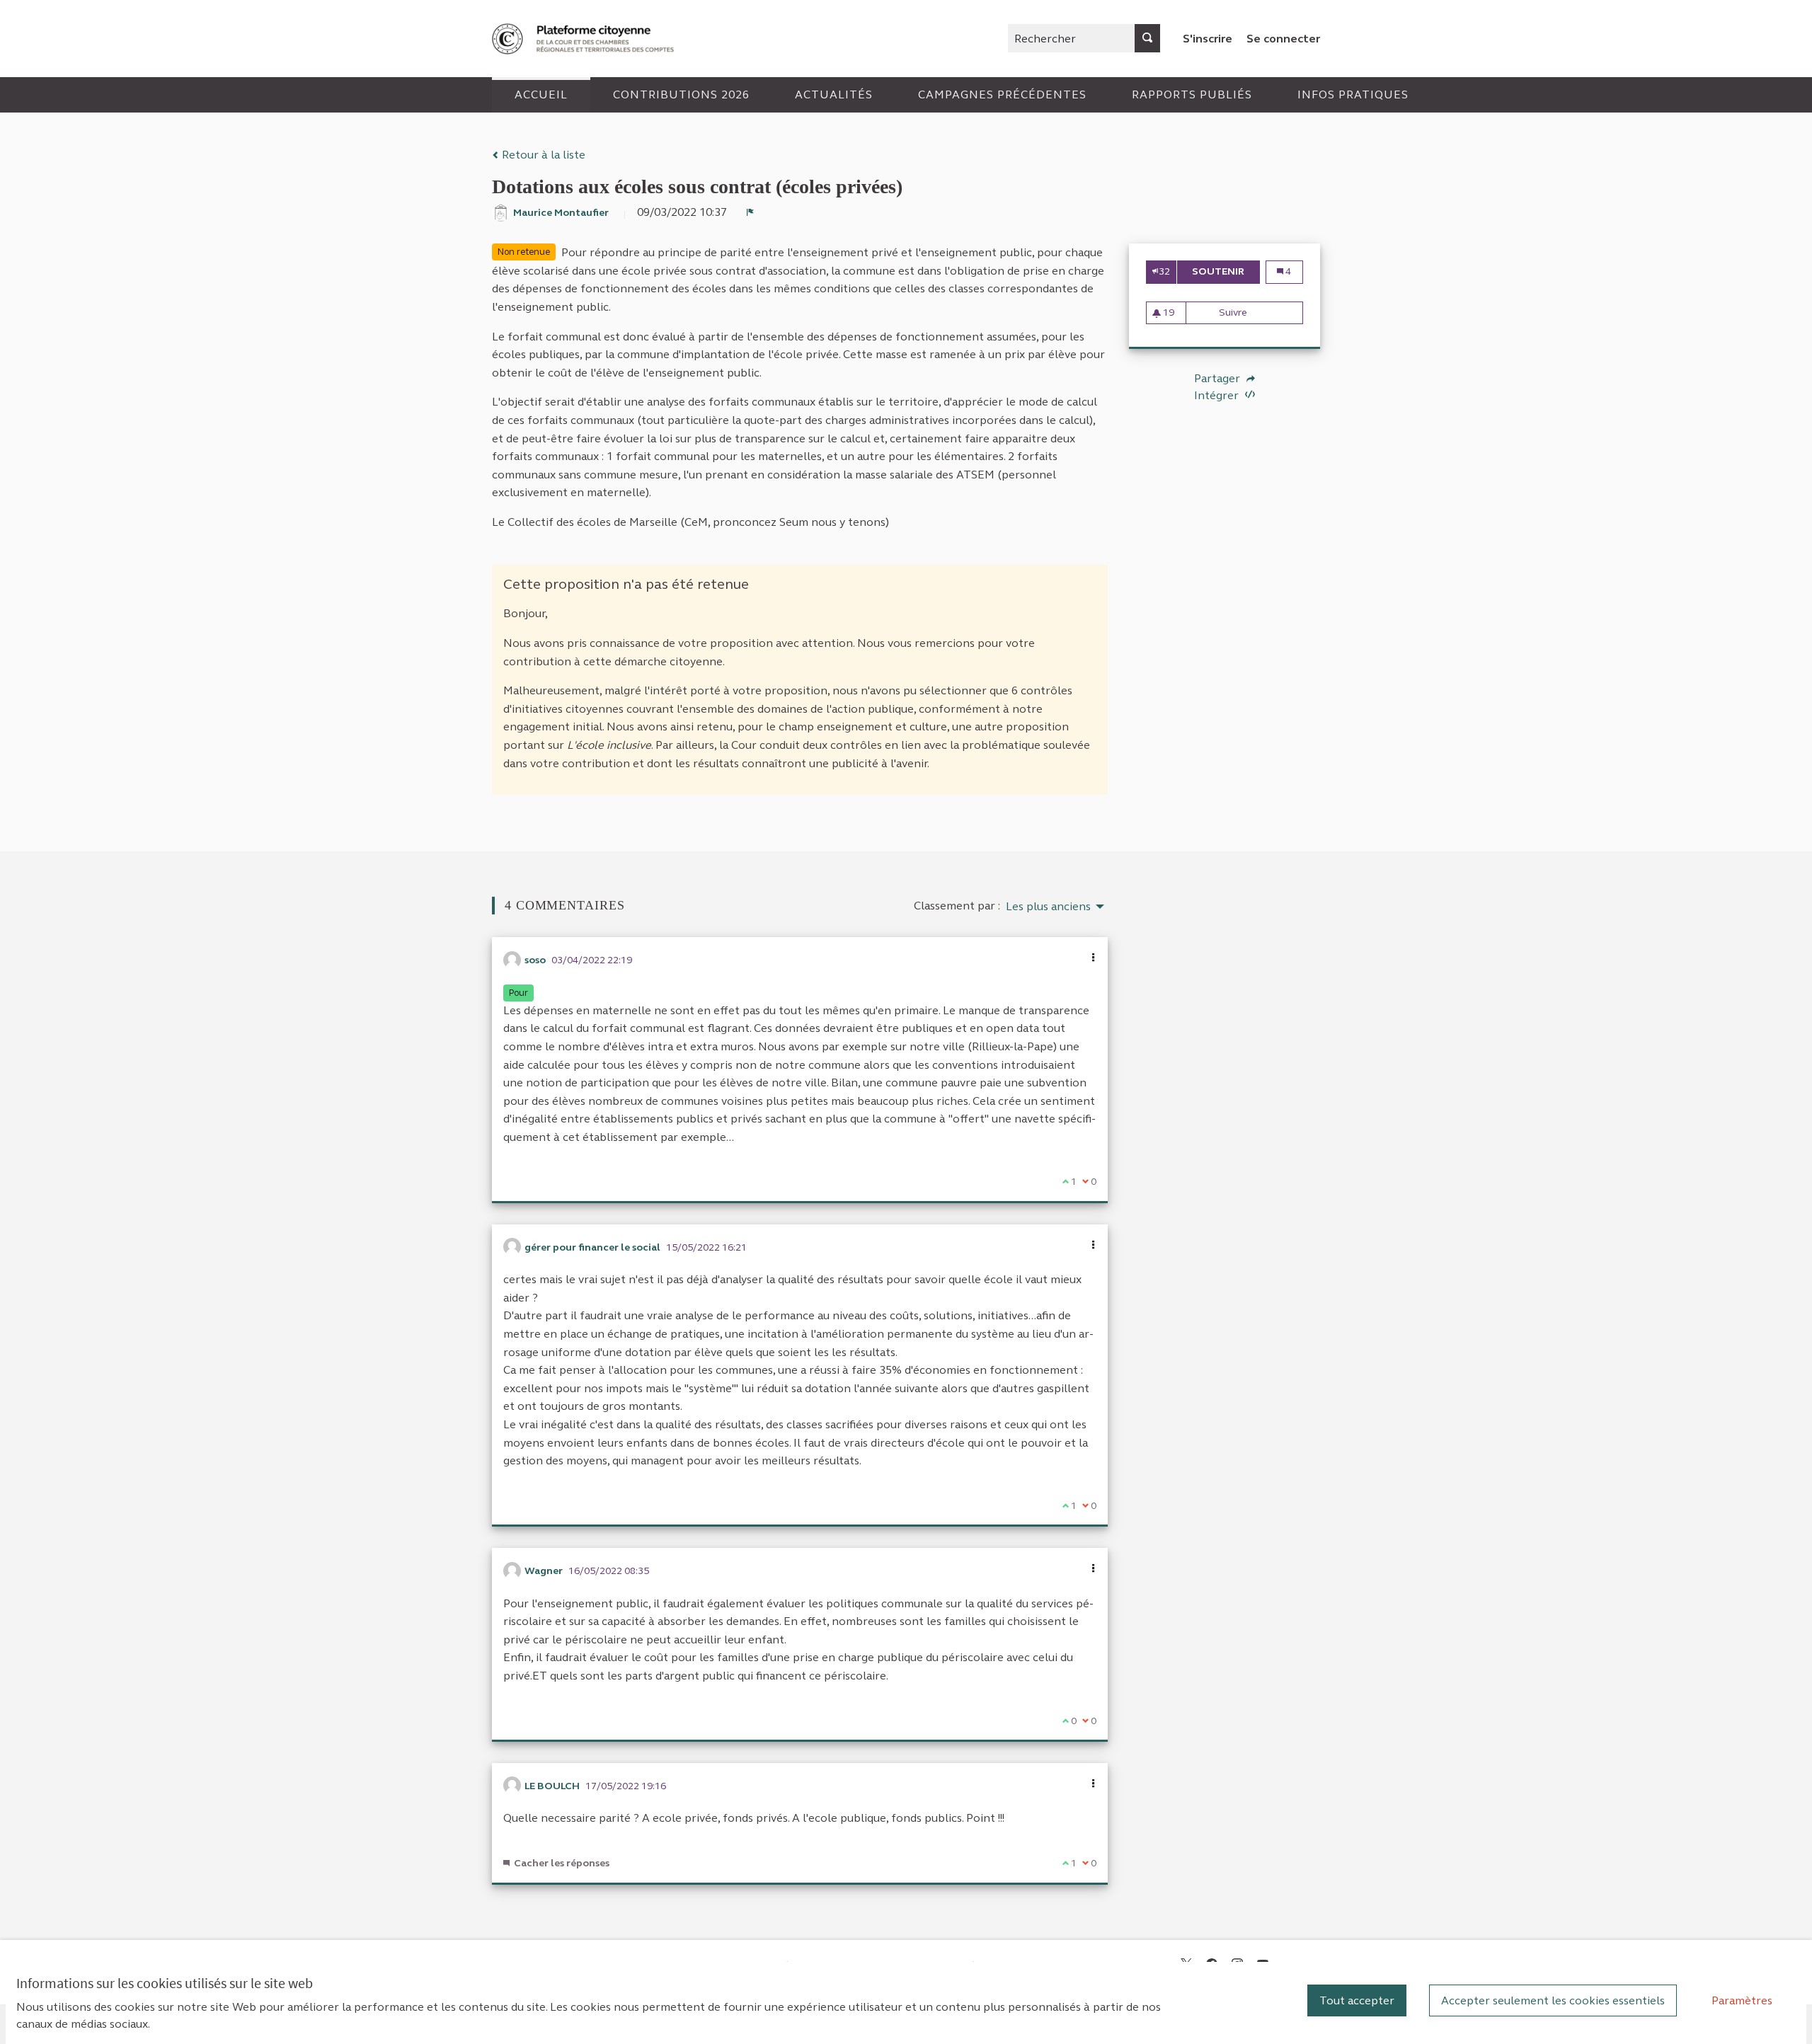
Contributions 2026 (681, 94)
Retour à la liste (542, 155)
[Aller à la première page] (585, 39)
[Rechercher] (1147, 38)
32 (1164, 271)
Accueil (541, 94)
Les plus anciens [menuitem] (1048, 907)
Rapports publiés (1192, 94)
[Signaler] (750, 212)
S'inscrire (1208, 39)
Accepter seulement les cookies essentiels (1553, 2000)
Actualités (834, 94)
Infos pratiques (1353, 94)
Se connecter (1283, 39)
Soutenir (1226, 271)
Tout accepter (1357, 2000)
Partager (1218, 379)
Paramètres (1742, 2000)
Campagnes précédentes (1002, 94)
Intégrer (1218, 395)
